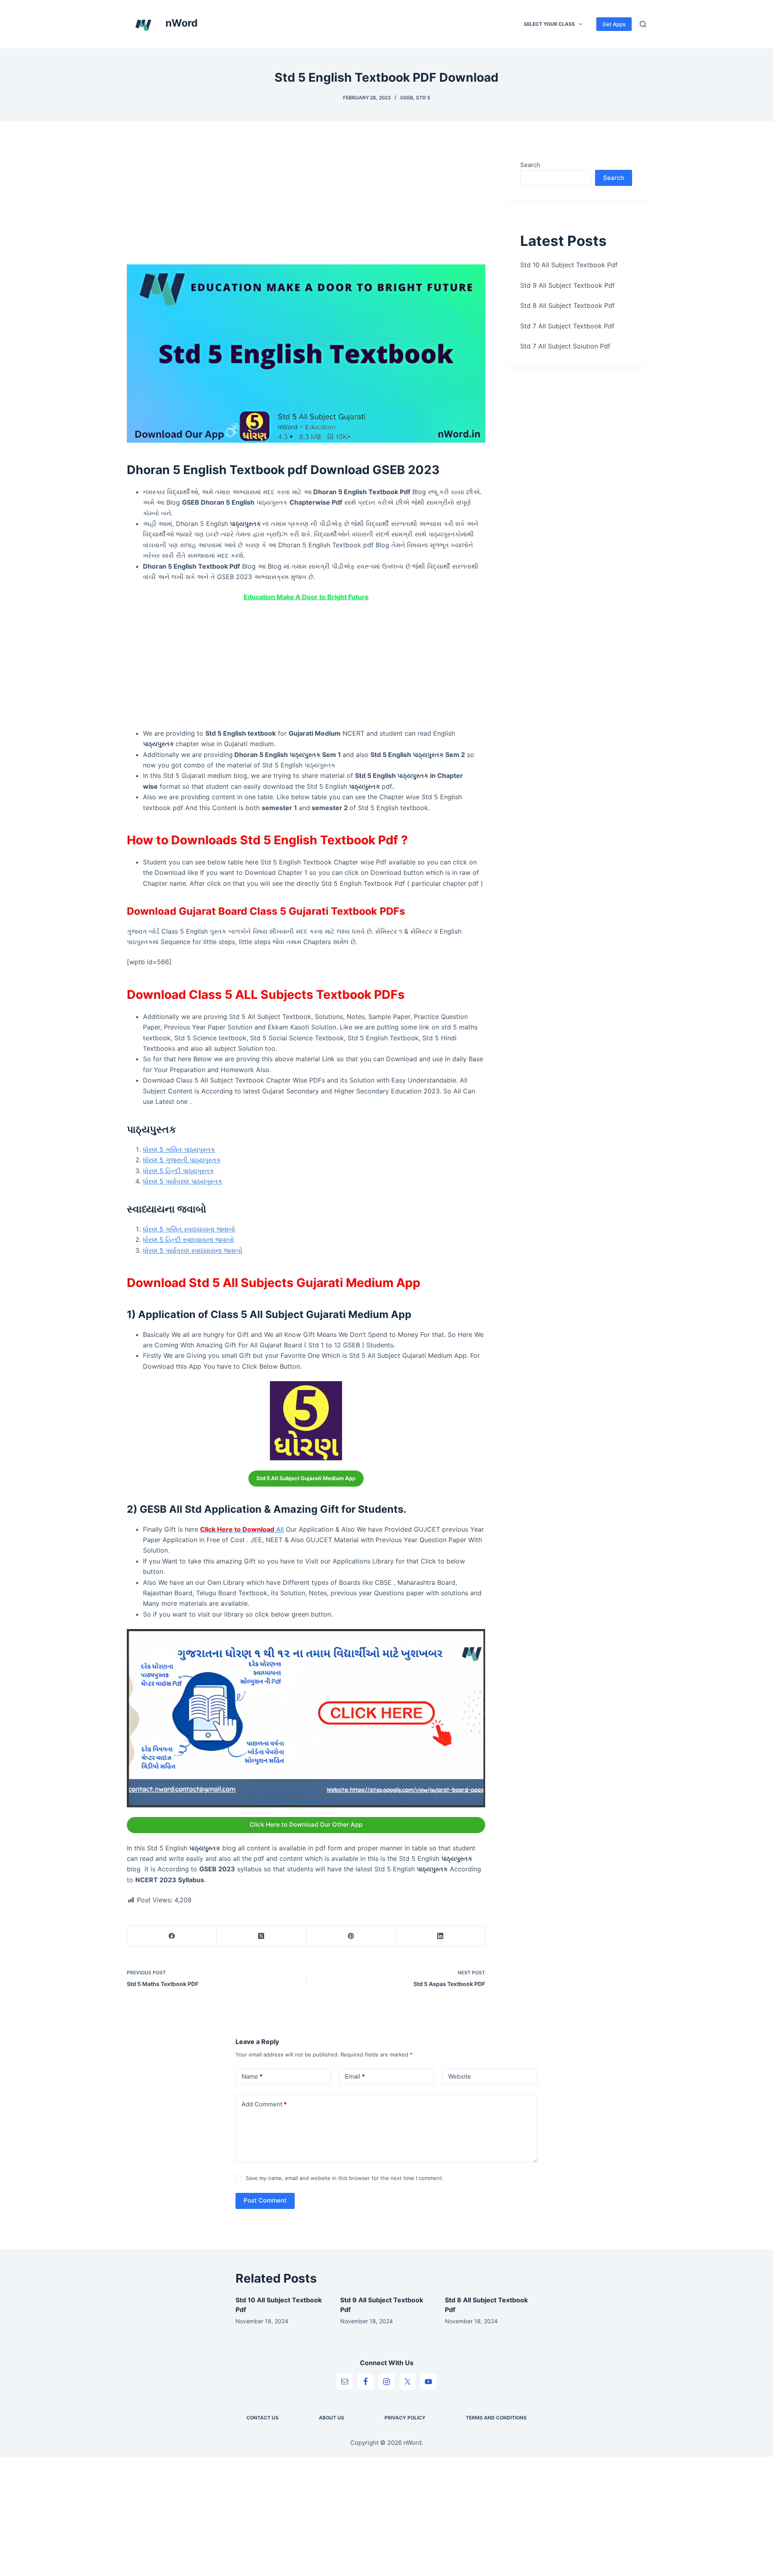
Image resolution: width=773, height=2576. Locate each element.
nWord (182, 23)
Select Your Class (549, 24)
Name (252, 2076)
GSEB (407, 98)
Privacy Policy (405, 2418)
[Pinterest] (351, 1936)
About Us (332, 2418)
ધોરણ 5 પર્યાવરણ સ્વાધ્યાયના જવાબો (193, 1250)
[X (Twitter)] (261, 1936)
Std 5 (423, 98)
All (242, 1529)
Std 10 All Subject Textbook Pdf (569, 265)
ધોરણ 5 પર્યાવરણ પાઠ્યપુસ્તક (183, 1181)
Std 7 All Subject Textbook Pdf (567, 326)
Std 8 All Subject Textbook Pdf (567, 305)
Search (530, 165)
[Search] (643, 24)
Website (460, 2076)
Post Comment (265, 2200)
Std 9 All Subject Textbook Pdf (567, 285)
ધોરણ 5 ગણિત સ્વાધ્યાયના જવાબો (189, 1229)
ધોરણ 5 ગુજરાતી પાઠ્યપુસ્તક (182, 1160)
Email (355, 2076)
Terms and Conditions (496, 2418)
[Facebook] (172, 1936)
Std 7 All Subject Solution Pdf (565, 346)
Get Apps (614, 24)
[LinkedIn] (440, 1936)
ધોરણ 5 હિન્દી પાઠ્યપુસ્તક (178, 1171)
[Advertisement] (306, 205)
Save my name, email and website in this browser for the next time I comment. (345, 2178)
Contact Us (262, 2418)
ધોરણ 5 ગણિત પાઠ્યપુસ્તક (179, 1149)
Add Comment (264, 2104)
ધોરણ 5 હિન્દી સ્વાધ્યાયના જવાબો (188, 1240)
